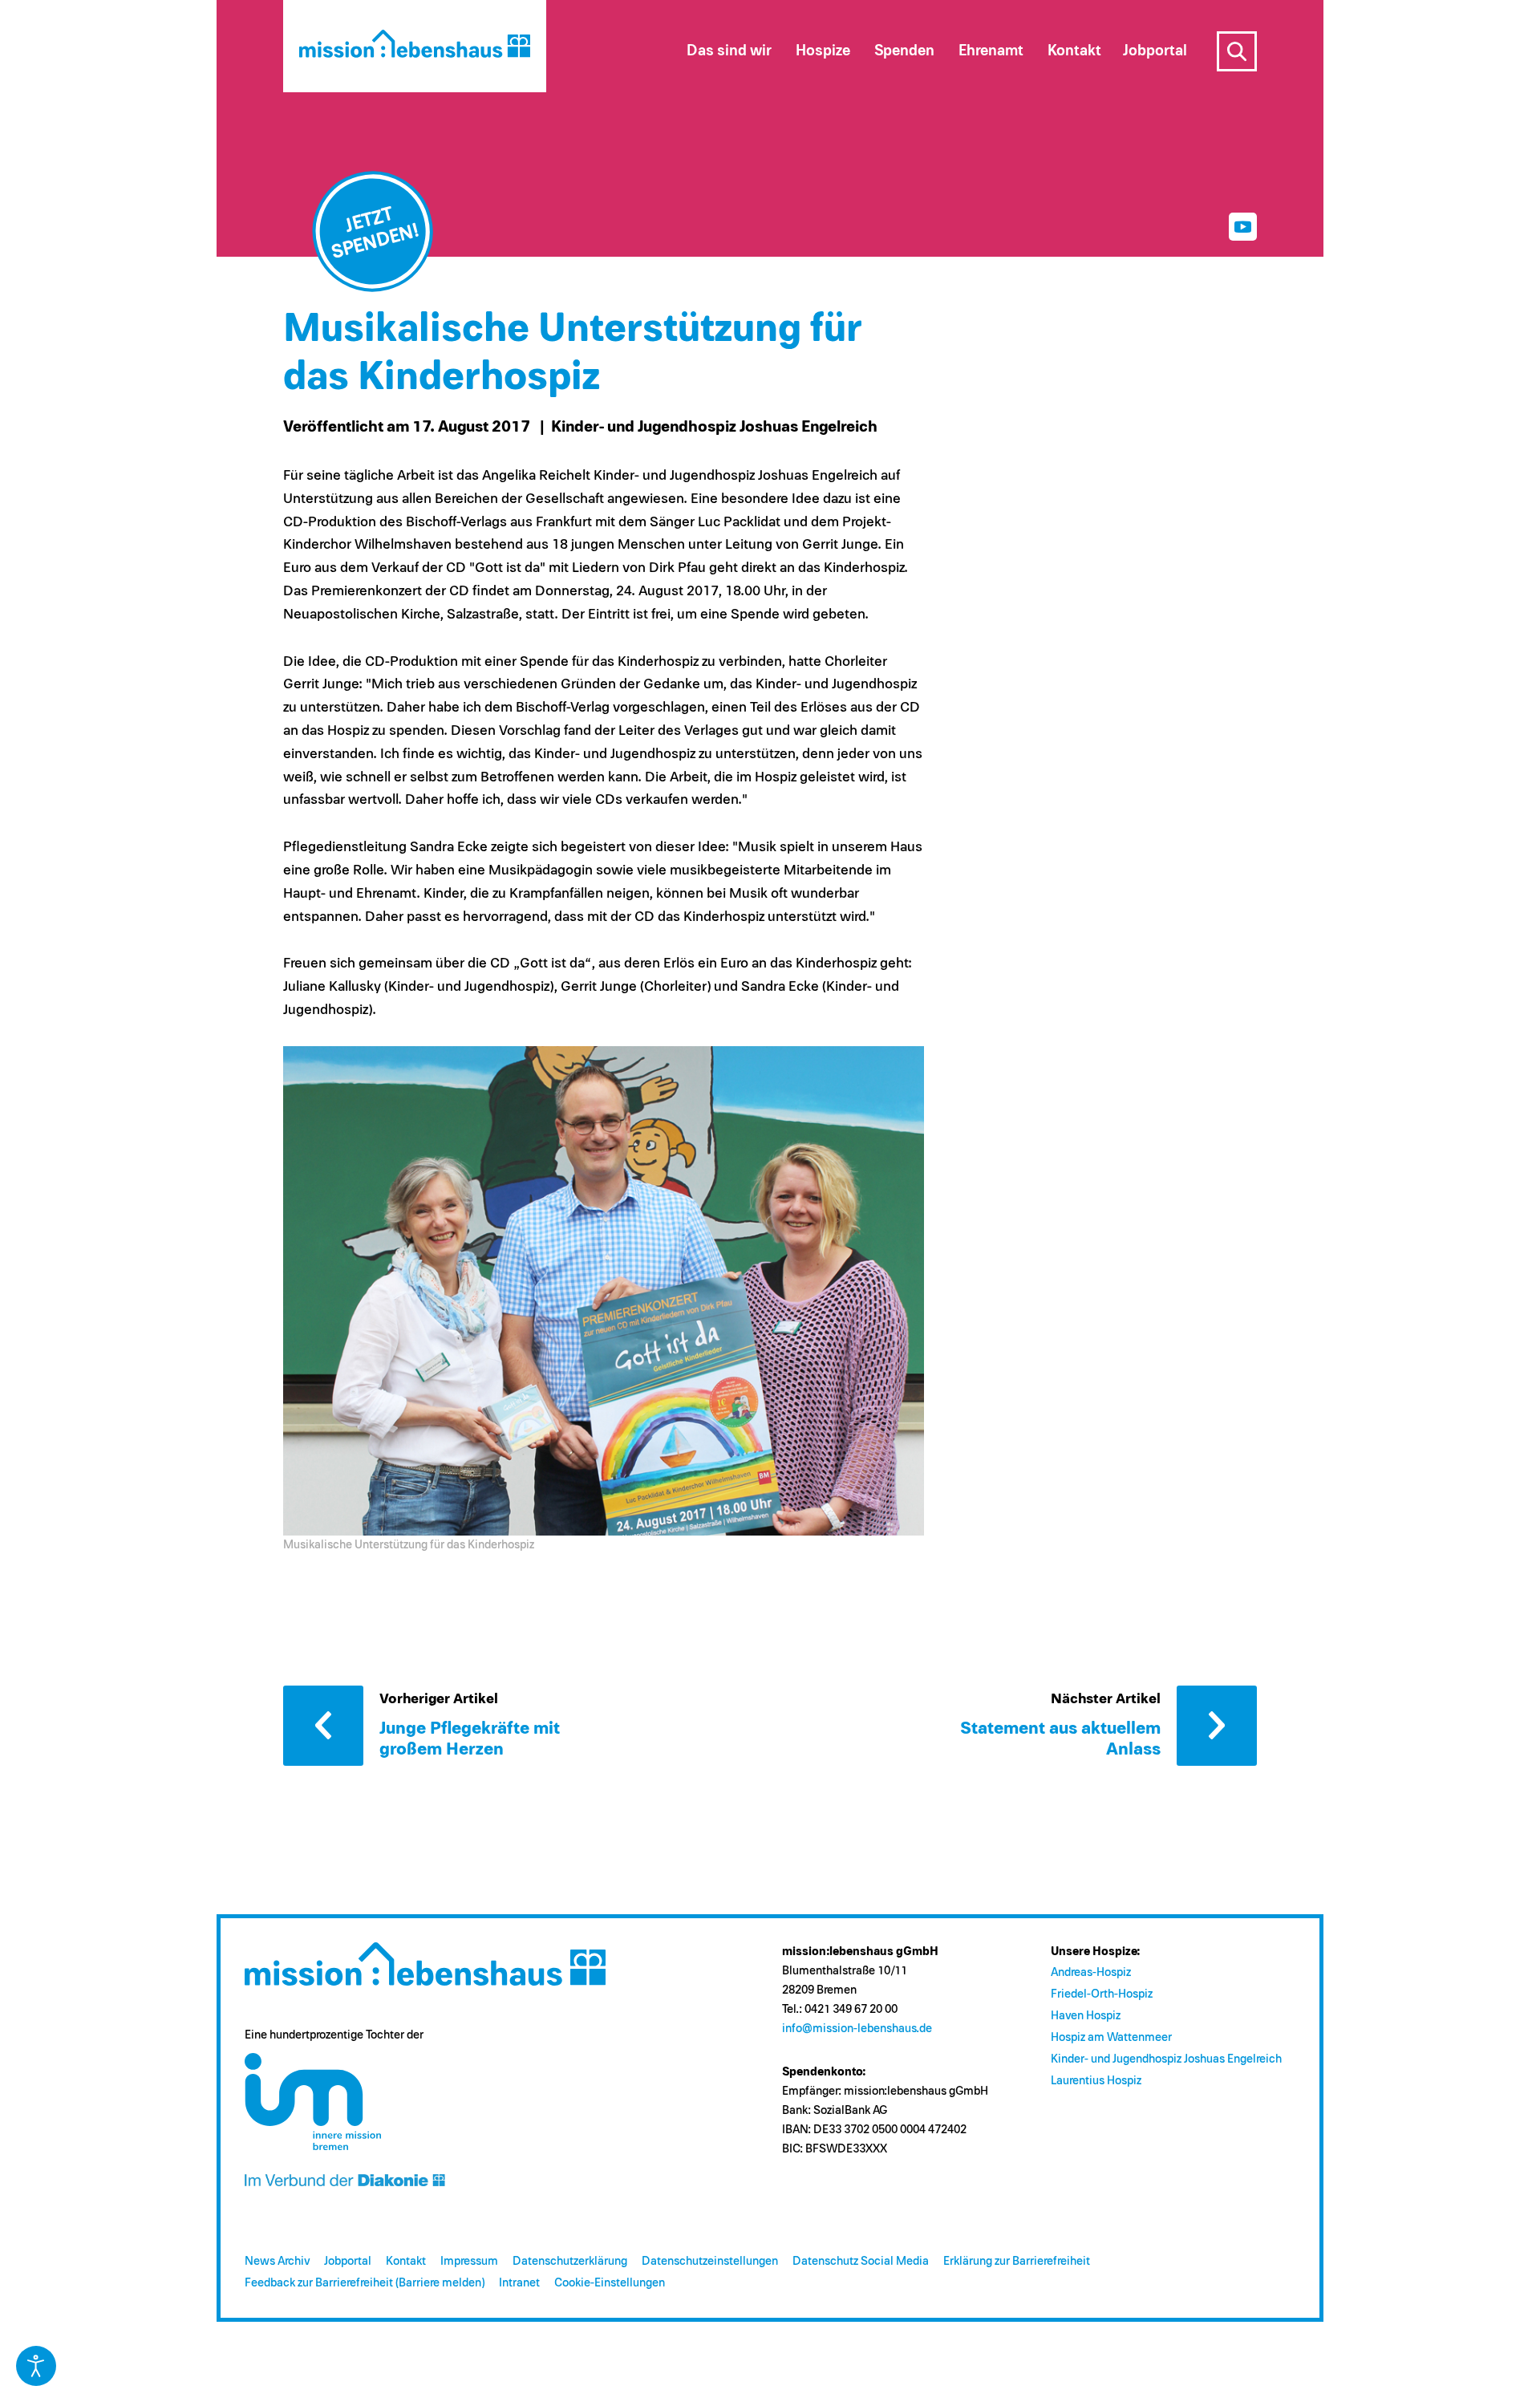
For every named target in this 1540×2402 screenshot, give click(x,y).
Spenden (904, 51)
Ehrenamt (991, 51)
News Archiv (277, 2261)
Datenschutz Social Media (861, 2261)
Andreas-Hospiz (1091, 1972)
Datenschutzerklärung (570, 2261)
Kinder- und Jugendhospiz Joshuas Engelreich (1166, 2059)
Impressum (469, 2261)
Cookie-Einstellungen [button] (610, 2283)
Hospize (823, 51)
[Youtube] (1243, 227)
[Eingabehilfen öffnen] (36, 2366)
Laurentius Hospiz (1096, 2081)
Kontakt (406, 2261)
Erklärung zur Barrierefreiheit (1017, 2261)
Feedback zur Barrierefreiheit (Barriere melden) (365, 2283)
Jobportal (348, 2261)
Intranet (519, 2283)
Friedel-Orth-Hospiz (1102, 1994)
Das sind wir (729, 51)
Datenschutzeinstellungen (710, 2261)
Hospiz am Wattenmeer (1111, 2037)
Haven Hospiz (1086, 2016)
